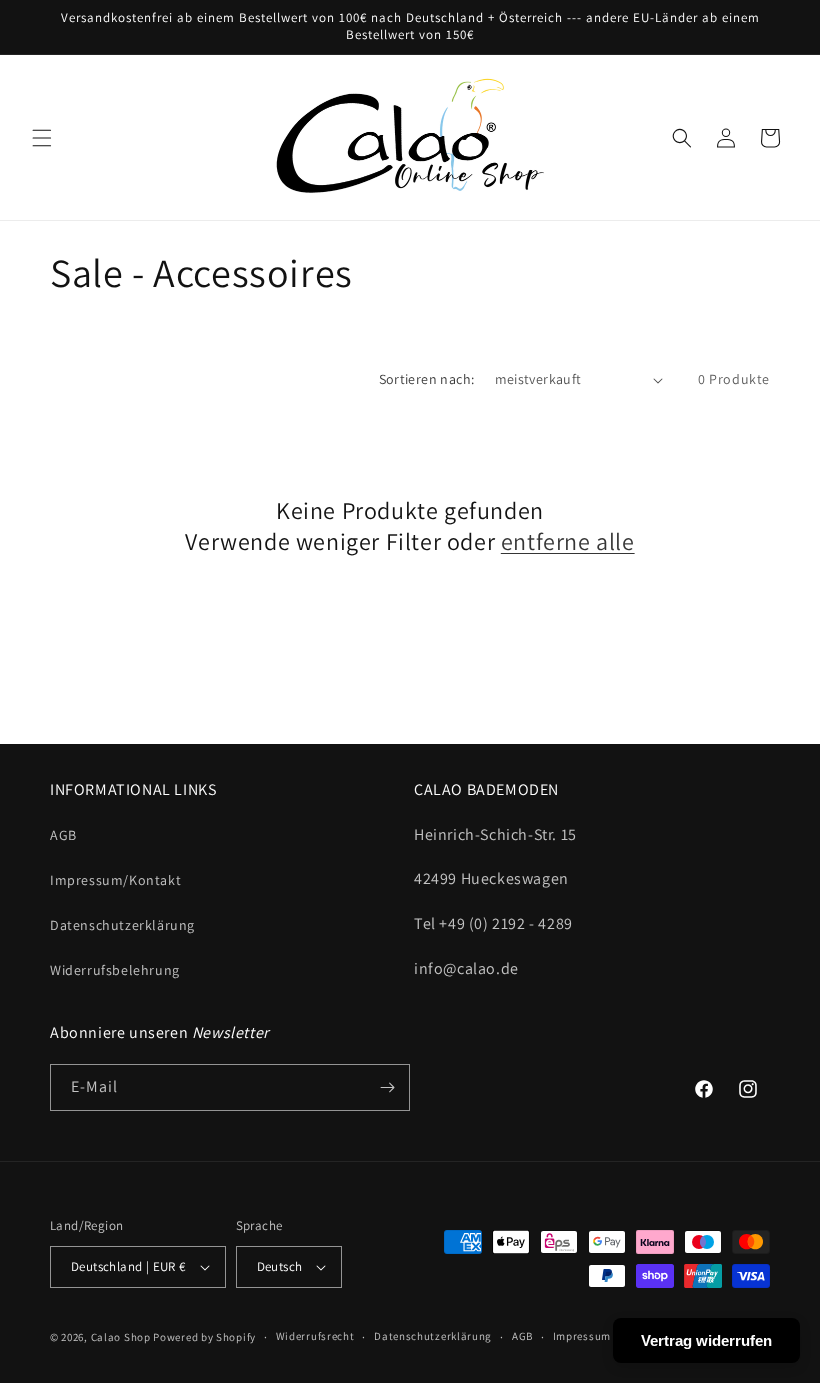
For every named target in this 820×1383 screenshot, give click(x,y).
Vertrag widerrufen (706, 1340)
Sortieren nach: (427, 379)
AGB (63, 835)
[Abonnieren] (387, 1087)
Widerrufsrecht (315, 1336)
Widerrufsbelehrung (115, 970)
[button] (42, 138)
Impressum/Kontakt (115, 880)
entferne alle (568, 541)
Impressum (582, 1336)
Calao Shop (121, 1337)
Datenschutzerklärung (122, 925)
